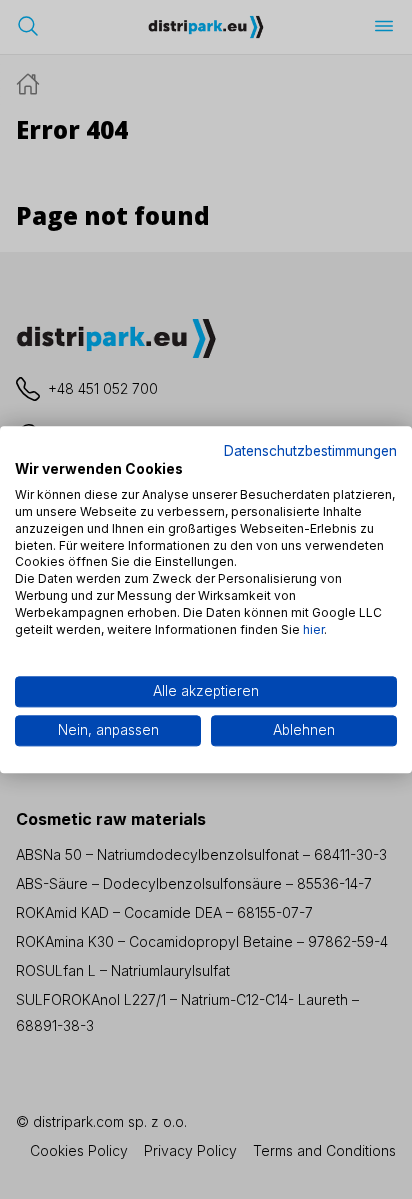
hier (313, 629)
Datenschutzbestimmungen (310, 451)
